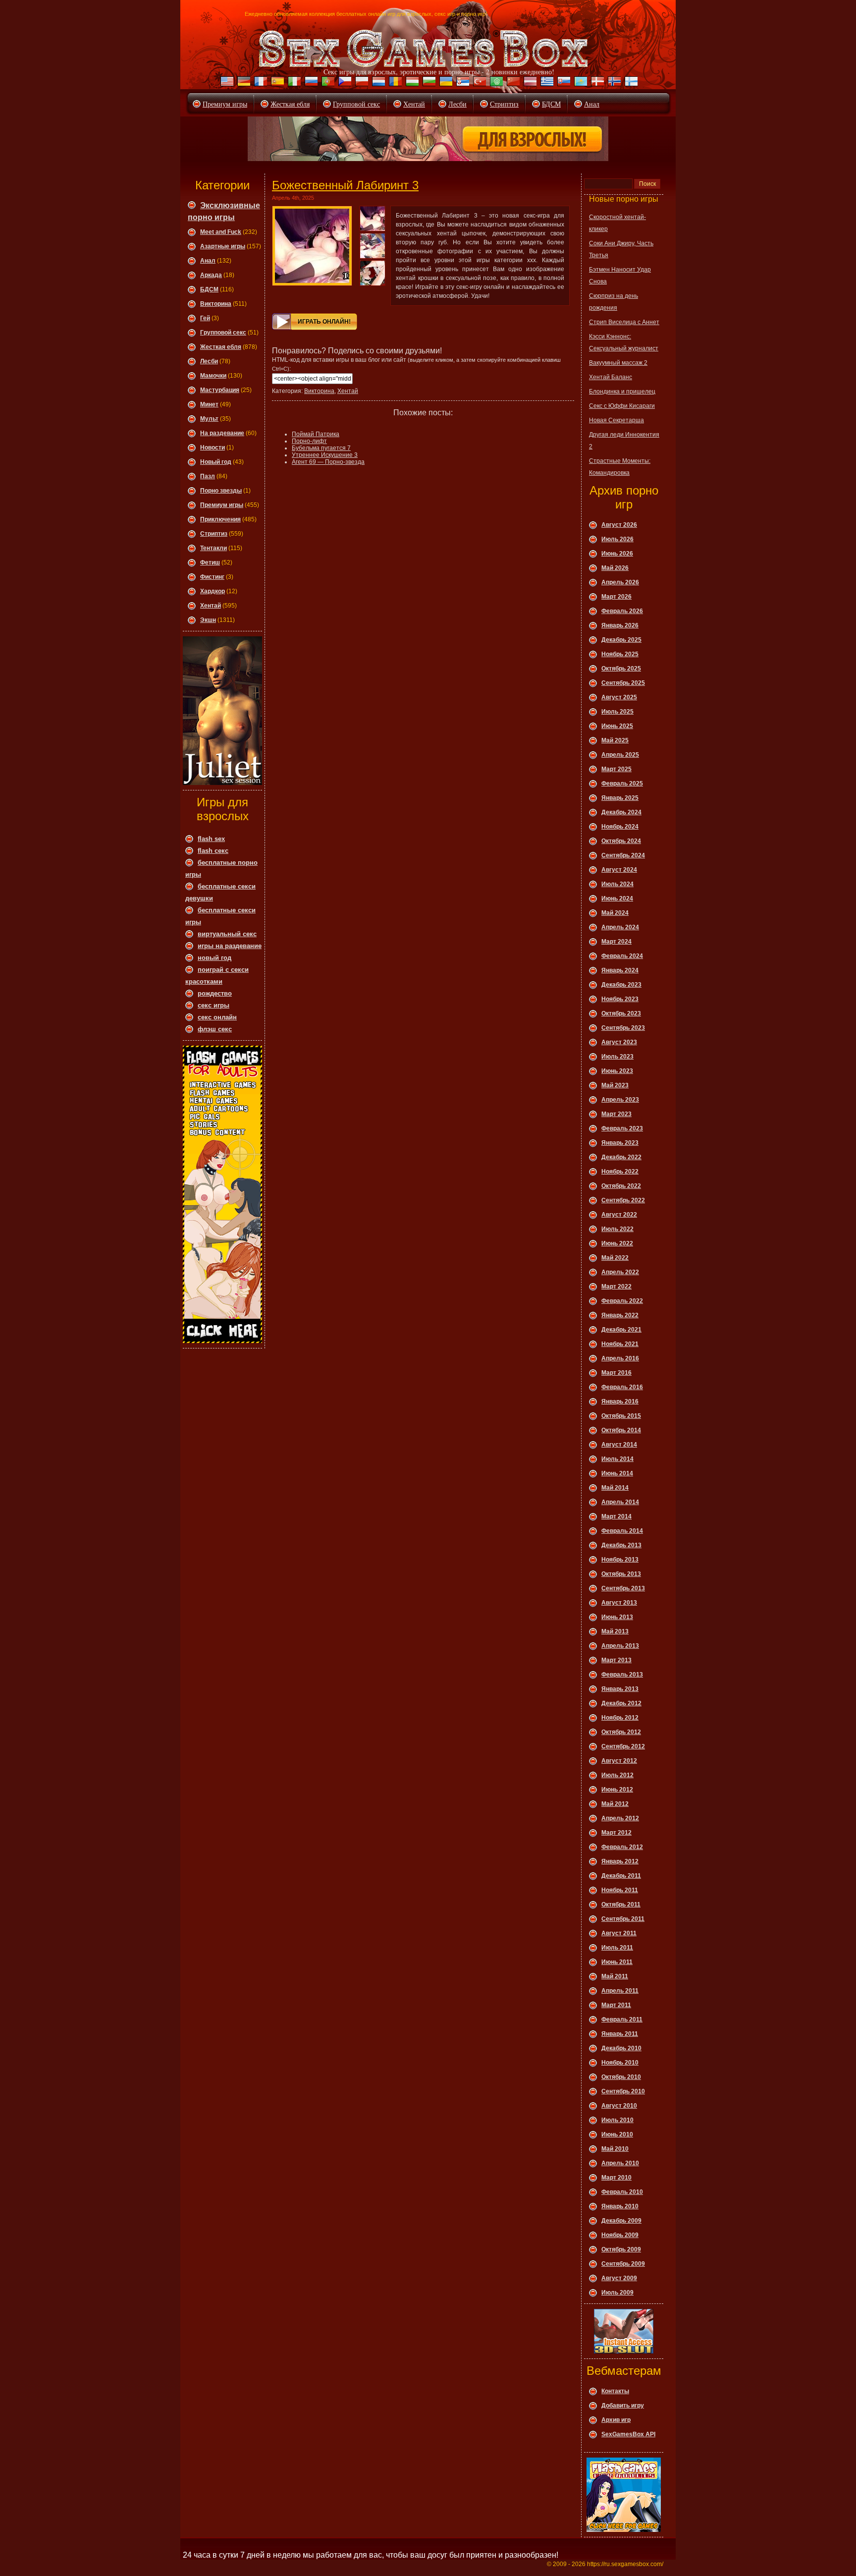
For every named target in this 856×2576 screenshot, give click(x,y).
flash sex (211, 839)
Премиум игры (225, 104)
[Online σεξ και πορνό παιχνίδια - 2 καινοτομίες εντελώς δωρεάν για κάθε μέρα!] (546, 83)
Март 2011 (616, 2005)
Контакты (615, 2391)
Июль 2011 (617, 1948)
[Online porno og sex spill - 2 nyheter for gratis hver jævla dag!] (613, 83)
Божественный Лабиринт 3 (345, 185)
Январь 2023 (620, 1143)
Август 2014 (619, 1445)
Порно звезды (221, 491)
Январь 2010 (620, 2206)
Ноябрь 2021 (620, 1344)
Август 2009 (619, 2278)
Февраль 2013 (622, 1675)
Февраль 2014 (622, 1531)
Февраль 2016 (622, 1387)
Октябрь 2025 (621, 669)
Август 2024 (619, 870)
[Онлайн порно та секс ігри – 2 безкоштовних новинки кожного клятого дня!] (445, 83)
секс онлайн (217, 1017)
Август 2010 (619, 2106)
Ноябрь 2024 (620, 827)
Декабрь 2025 (621, 640)
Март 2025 (616, 769)
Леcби (209, 361)
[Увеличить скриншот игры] (373, 219)
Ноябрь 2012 (620, 1718)
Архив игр (616, 2420)
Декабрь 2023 (621, 985)
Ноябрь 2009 (620, 2235)
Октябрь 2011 (621, 1904)
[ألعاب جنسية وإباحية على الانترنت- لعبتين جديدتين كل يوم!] (495, 83)
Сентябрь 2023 (623, 1028)
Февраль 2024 (622, 956)
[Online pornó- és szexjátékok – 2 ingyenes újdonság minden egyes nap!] (411, 83)
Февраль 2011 (622, 2019)
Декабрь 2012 (621, 1703)
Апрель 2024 (620, 927)
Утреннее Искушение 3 (325, 455)
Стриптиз (504, 104)
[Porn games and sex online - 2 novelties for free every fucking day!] (226, 83)
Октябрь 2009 (621, 2249)
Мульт (209, 419)
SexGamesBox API (628, 2434)
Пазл (208, 476)
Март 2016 (616, 1373)
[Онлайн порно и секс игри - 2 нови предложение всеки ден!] (428, 83)
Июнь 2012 (617, 1790)
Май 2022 (615, 1258)
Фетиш (210, 562)
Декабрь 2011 (621, 1876)
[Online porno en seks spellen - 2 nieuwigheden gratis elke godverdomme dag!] (377, 83)
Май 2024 (615, 913)
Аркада (211, 275)
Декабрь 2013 (621, 1545)
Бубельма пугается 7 (321, 448)
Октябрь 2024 (621, 841)
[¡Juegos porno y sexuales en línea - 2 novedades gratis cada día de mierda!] (276, 83)
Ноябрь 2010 (620, 2063)
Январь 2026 (620, 625)
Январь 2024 (620, 970)
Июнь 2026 (617, 554)
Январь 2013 (620, 1689)
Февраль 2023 (622, 1128)
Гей (205, 318)
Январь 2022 (620, 1315)
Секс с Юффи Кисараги (622, 406)
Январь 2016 (620, 1401)
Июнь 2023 (617, 1071)
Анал (592, 104)
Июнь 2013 (617, 1617)
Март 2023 (616, 1114)
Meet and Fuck (221, 232)
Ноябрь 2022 (620, 1172)
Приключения (220, 519)
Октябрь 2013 (621, 1574)
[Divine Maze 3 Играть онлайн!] (312, 246)
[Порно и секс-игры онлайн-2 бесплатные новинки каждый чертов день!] (310, 83)
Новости (213, 448)
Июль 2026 (617, 539)
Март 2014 (616, 1516)
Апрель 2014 (620, 1502)
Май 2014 (615, 1488)
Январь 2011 (620, 2034)
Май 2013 (615, 1631)
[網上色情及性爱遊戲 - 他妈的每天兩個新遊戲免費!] (512, 83)
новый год (214, 958)
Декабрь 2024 (621, 812)
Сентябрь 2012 (623, 1746)
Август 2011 (619, 1933)
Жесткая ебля (290, 104)
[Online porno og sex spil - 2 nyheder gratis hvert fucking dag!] (596, 83)
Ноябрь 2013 (620, 1560)
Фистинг (212, 577)
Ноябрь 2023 (620, 999)
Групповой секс (356, 104)
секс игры (214, 1005)
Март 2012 (616, 1833)
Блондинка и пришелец (622, 392)
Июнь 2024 (617, 898)
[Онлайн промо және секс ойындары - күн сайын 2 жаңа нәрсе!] (580, 83)
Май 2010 (615, 2149)
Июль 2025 (617, 712)
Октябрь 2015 (621, 1416)
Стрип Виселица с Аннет (624, 322)
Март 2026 (616, 597)
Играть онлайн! (324, 322)
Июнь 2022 (617, 1243)
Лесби (457, 104)
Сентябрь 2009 (623, 2264)
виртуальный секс (227, 934)
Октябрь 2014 (621, 1430)
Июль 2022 (617, 1229)
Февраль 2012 (622, 1847)
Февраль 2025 (622, 784)
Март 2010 (616, 2178)
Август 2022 (619, 1215)
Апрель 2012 (620, 1818)
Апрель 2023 (620, 1100)
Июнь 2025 (617, 726)
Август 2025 (619, 697)
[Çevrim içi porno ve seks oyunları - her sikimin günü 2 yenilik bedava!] (479, 83)
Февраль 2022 (622, 1301)
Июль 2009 (617, 2293)
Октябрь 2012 (621, 1732)
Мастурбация (220, 390)
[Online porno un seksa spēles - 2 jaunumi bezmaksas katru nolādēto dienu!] (529, 83)
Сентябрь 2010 (623, 2091)
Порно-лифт (309, 441)
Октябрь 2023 (621, 1013)
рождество (215, 993)
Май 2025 (615, 740)
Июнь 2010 (617, 2134)
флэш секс (215, 1029)
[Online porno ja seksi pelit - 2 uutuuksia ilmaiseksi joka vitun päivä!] (630, 83)
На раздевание (222, 433)
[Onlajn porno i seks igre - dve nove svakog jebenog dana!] (462, 83)
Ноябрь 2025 (620, 654)
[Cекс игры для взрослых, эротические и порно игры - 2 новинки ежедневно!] (424, 49)
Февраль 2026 (622, 611)
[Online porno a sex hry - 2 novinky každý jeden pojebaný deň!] (563, 83)
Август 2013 (619, 1603)
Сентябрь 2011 (623, 1919)
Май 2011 (615, 1976)
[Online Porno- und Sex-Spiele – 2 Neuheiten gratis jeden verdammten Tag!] (243, 83)
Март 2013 (616, 1660)
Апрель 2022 (620, 1272)
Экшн (208, 620)
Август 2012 (619, 1761)
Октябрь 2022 (621, 1186)
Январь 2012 (620, 1861)
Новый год (216, 462)
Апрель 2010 (620, 2163)
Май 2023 (615, 1085)
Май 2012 (615, 1804)
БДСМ (551, 104)
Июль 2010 (617, 2120)
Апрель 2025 (620, 755)
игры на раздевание (230, 946)
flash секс (213, 851)
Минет (209, 404)
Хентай (414, 104)
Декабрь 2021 (621, 1330)
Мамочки (213, 376)
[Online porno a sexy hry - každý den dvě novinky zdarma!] (344, 83)
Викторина (216, 304)
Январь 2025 (620, 798)
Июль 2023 (617, 1057)
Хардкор (213, 591)
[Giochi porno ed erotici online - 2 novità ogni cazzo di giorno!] (293, 83)
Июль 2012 (617, 1775)
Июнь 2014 (617, 1473)
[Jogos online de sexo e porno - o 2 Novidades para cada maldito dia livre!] (327, 83)
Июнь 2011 (617, 1962)
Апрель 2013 (620, 1646)
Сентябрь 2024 (623, 855)
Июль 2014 (617, 1459)
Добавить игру (623, 2406)
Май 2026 (615, 568)
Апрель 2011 (620, 1991)
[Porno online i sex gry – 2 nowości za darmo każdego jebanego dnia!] (361, 83)
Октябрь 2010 (621, 2077)
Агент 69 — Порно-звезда (328, 462)
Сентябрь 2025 (623, 683)
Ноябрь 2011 (620, 1890)
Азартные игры (223, 246)
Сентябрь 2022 (623, 1200)
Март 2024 (616, 942)
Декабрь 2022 (621, 1157)
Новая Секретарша (616, 420)
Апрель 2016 (620, 1358)
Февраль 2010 (622, 2192)
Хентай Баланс (611, 377)
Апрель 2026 (620, 582)
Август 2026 (619, 525)
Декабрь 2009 (621, 2221)
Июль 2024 (617, 884)
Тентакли (214, 548)
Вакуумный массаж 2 (618, 363)
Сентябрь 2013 (623, 1588)
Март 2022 (616, 1287)
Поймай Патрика (316, 434)
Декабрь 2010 (621, 2048)
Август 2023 (619, 1042)
